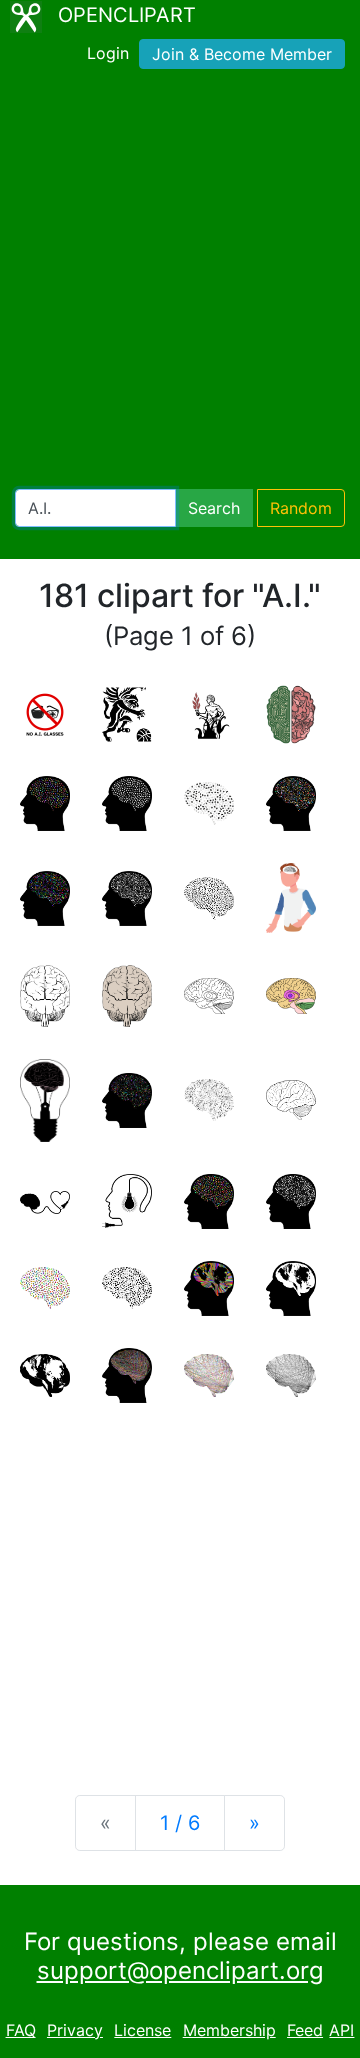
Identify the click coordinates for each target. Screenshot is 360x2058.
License (142, 2030)
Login (108, 53)
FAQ (21, 2030)
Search (214, 508)
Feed (305, 2030)
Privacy (75, 2030)
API (341, 2030)
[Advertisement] (180, 283)
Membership (229, 2030)
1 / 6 (180, 1823)
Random (301, 508)
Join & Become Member (242, 54)
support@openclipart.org (180, 1970)
